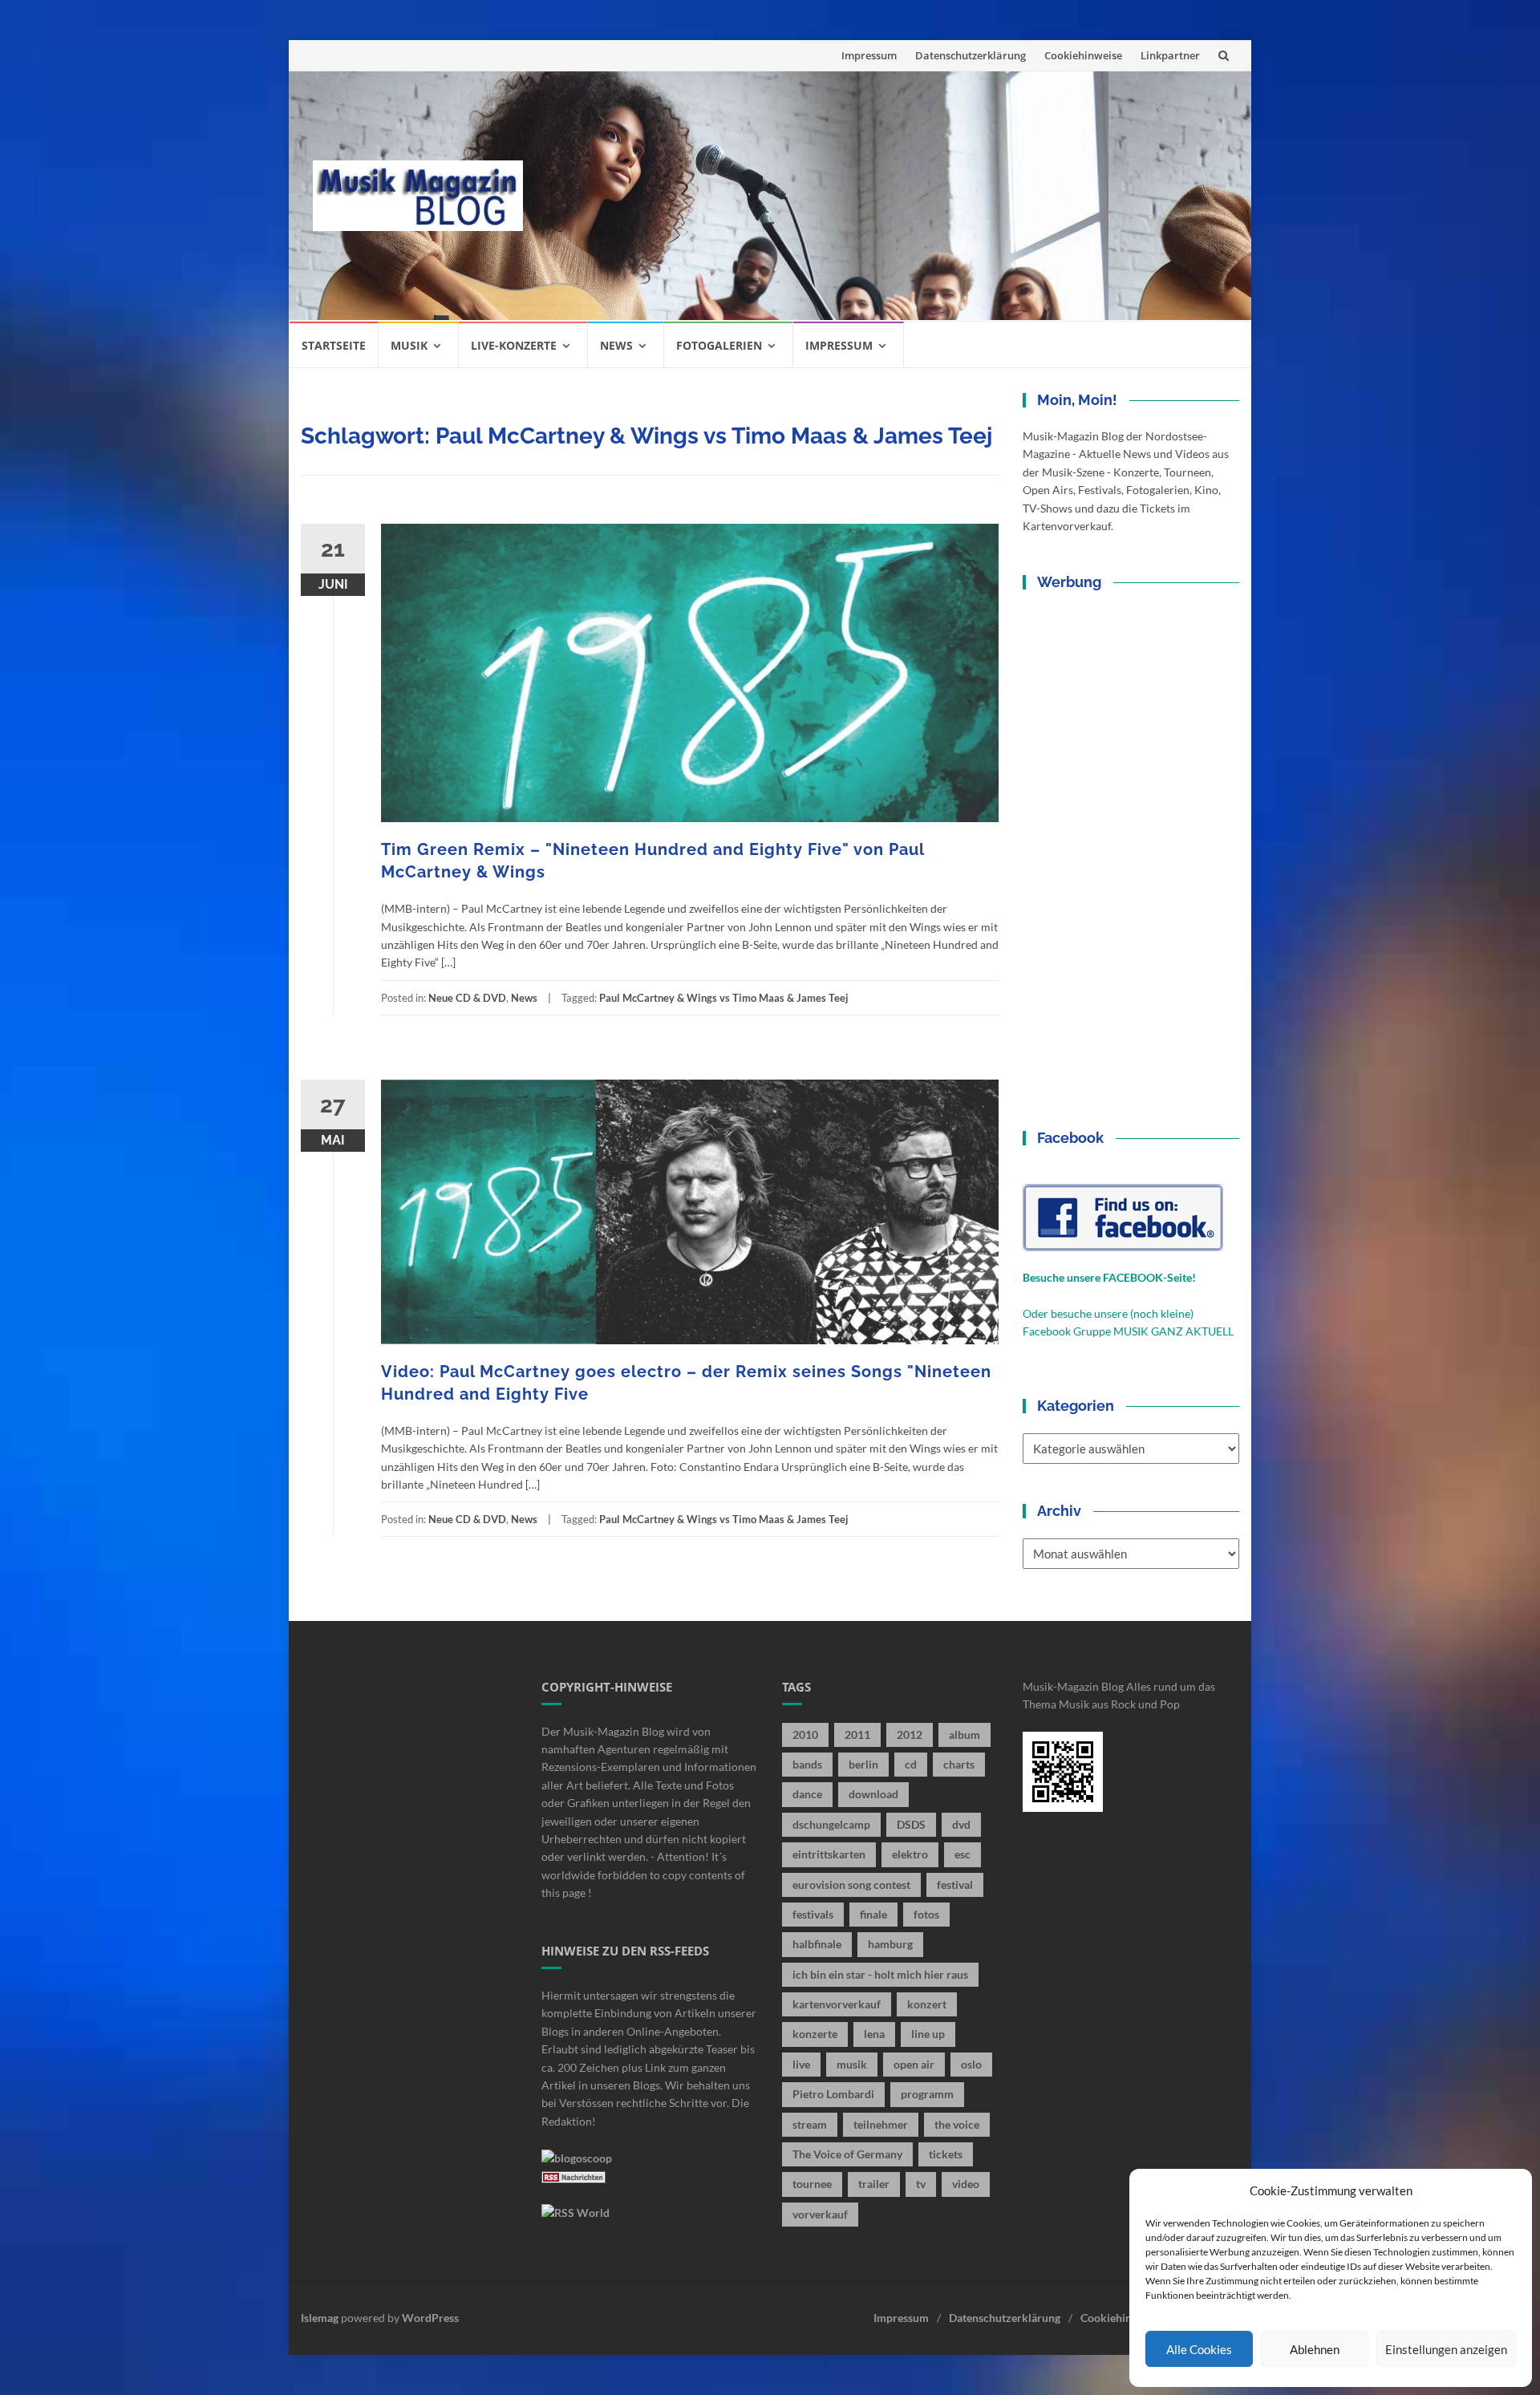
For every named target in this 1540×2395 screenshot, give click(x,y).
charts (959, 1764)
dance (807, 1794)
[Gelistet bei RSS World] (575, 2212)
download (873, 1794)
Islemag (320, 2318)
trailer (874, 2184)
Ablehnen (1315, 2349)
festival (955, 1884)
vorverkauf (820, 2214)
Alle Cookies (1199, 2349)
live (801, 2064)
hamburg (890, 1944)
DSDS (911, 1824)
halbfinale (817, 1944)
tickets (946, 2154)
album (965, 1734)
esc (962, 1854)
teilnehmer (881, 2124)
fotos (926, 1914)
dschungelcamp (831, 1824)
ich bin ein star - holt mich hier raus (880, 1974)
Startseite (334, 345)
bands (807, 1764)
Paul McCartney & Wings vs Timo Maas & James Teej (724, 998)
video (966, 2184)
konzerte (815, 2034)
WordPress (430, 2318)
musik (852, 2064)
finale (873, 1914)
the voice (957, 2124)
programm (927, 2094)
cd (911, 1764)
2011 (857, 1734)
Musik (409, 345)
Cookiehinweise (1083, 55)
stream (810, 2124)
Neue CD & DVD (467, 998)
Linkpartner (1170, 55)
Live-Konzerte (514, 345)
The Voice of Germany (847, 2154)
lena (874, 2034)
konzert (927, 2004)
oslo (971, 2064)
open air (914, 2064)
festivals (813, 1914)
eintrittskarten (829, 1854)
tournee (812, 2184)
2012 (910, 1734)
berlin (863, 1764)
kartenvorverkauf (837, 2004)
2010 (805, 1734)
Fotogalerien (719, 345)
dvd (961, 1824)
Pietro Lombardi (833, 2094)
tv (921, 2184)
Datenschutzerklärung (971, 55)
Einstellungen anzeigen (1446, 2349)
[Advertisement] (887, 196)
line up (928, 2034)
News (616, 345)
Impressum (869, 55)
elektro (910, 1854)
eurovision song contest (851, 1884)
